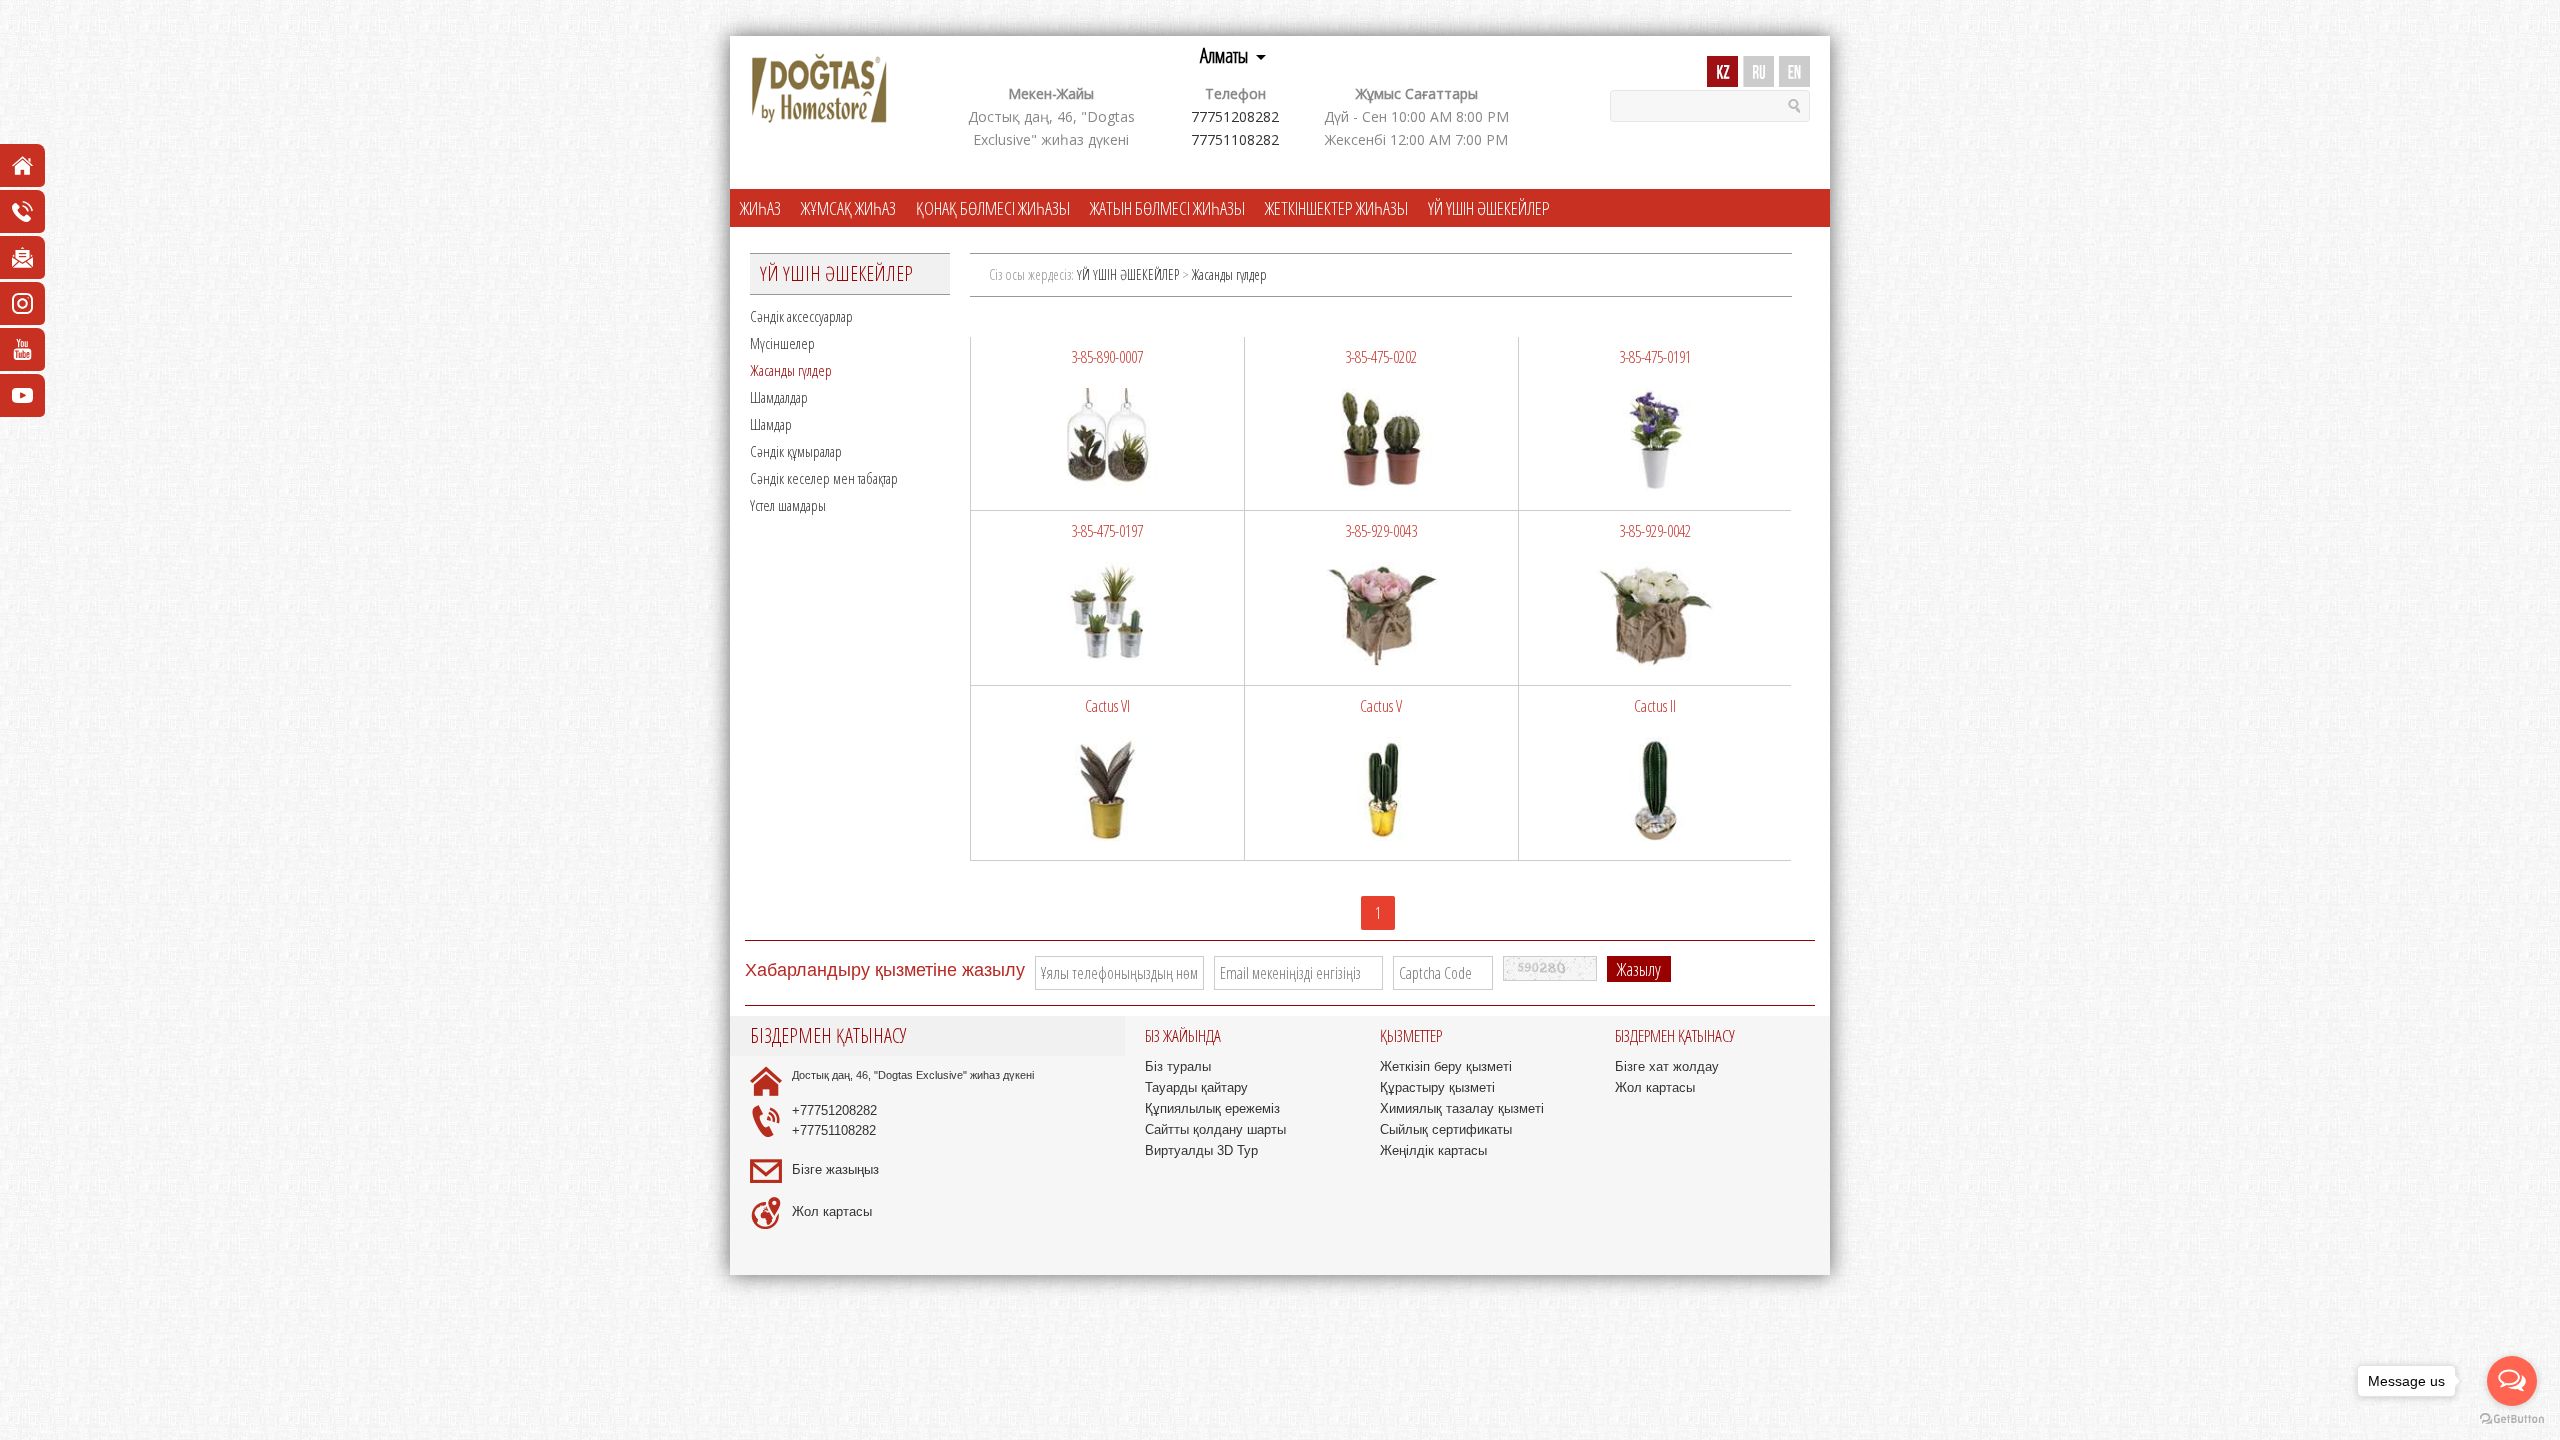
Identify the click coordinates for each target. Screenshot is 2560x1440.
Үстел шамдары (788, 505)
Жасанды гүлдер (791, 370)
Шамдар (771, 424)
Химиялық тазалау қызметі (1462, 1108)
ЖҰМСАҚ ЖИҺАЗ (848, 208)
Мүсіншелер (782, 343)
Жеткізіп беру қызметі (1446, 1066)
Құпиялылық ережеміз (1212, 1108)
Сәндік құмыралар (796, 451)
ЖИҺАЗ (760, 208)
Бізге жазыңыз (835, 1169)
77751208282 (1235, 116)
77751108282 (1235, 139)
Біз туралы (1178, 1066)
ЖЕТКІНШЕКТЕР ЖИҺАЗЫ (1336, 208)
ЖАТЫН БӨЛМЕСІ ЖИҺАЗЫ (1167, 208)
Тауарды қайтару (1196, 1087)
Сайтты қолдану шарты (1215, 1129)
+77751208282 (834, 1110)
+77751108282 (834, 1130)
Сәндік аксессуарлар (801, 316)
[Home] (819, 89)
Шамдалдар (779, 397)
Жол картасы (832, 1211)
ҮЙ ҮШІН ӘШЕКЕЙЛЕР (1489, 208)
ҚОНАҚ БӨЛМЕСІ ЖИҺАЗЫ (993, 208)
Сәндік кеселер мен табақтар (824, 478)
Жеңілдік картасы (1433, 1150)
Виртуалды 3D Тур (1201, 1150)
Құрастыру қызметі (1437, 1087)
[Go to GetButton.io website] (2512, 1419)
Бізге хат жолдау (1667, 1066)
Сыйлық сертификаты (1446, 1129)
